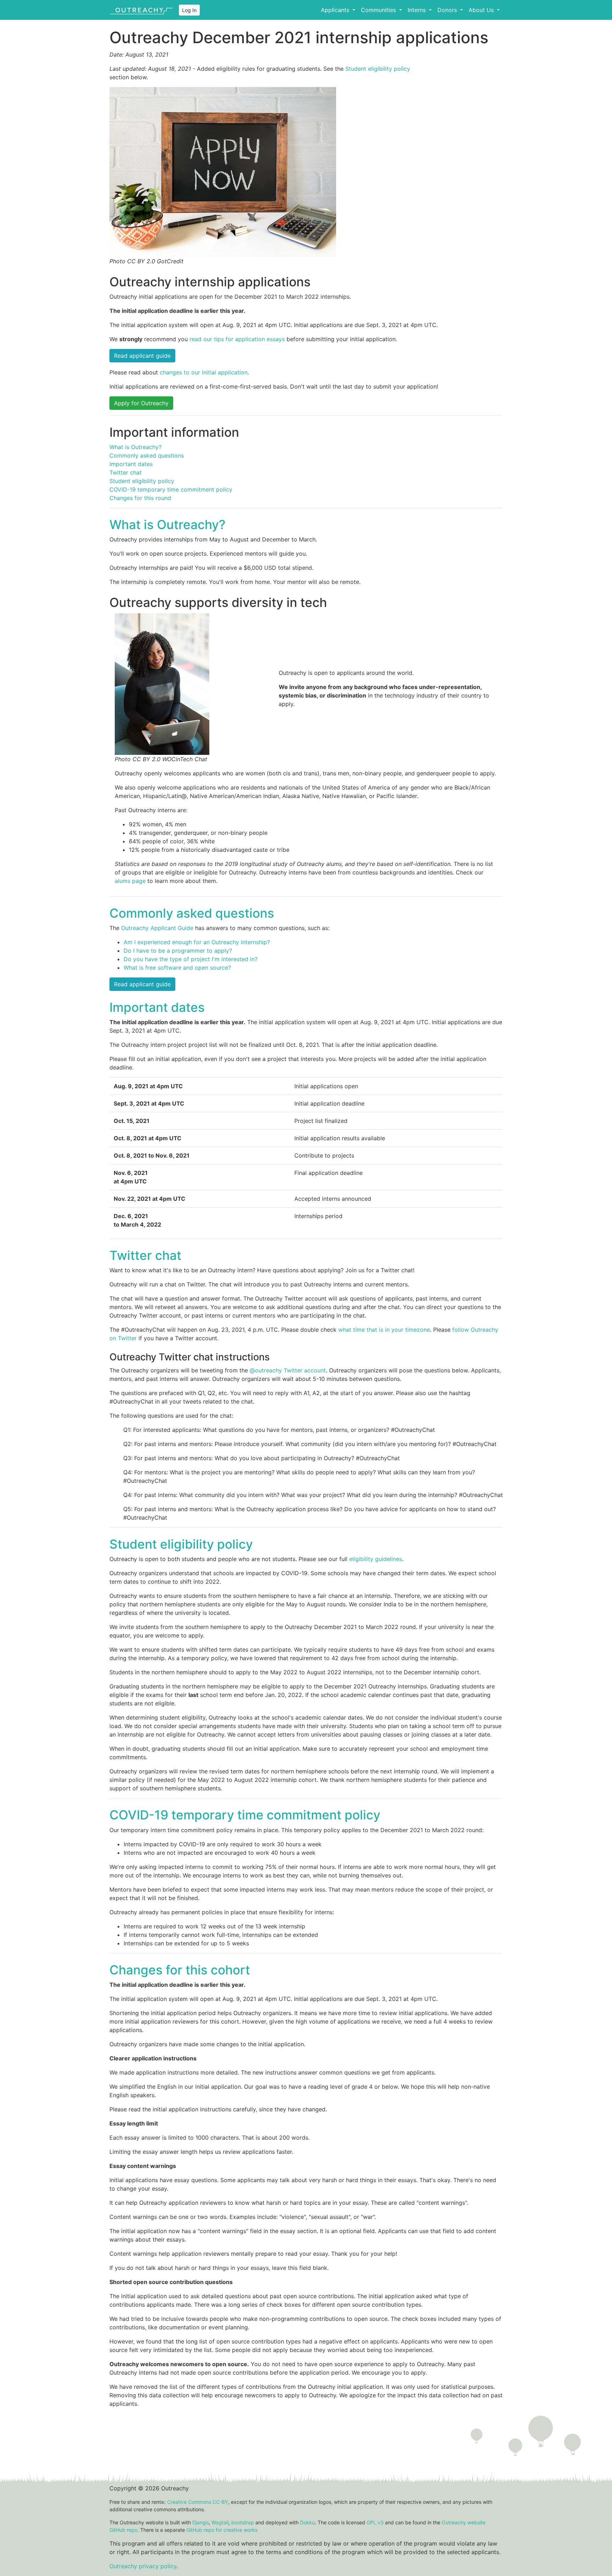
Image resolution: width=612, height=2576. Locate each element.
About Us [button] (482, 10)
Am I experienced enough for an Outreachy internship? (197, 942)
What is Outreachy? (135, 447)
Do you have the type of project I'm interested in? (191, 959)
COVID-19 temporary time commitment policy (171, 489)
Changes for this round (140, 498)
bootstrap (243, 2522)
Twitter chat (126, 472)
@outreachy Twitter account (288, 1370)
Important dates (131, 464)
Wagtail (220, 2522)
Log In (189, 10)
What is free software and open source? (177, 968)
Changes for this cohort (180, 1970)
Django (200, 2522)
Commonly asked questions (147, 455)
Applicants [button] (336, 10)
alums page (130, 881)
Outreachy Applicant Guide (157, 928)
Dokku (307, 2522)
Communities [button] (379, 10)
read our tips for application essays (237, 339)
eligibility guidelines (376, 1559)
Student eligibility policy (378, 69)
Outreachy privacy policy (143, 2566)
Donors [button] (448, 10)
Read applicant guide (142, 356)
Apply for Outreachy (141, 403)
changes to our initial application (204, 372)
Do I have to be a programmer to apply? (178, 951)
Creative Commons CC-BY (198, 2502)
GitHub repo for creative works (222, 2530)
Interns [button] (418, 10)
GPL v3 (375, 2522)
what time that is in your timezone (384, 1330)
